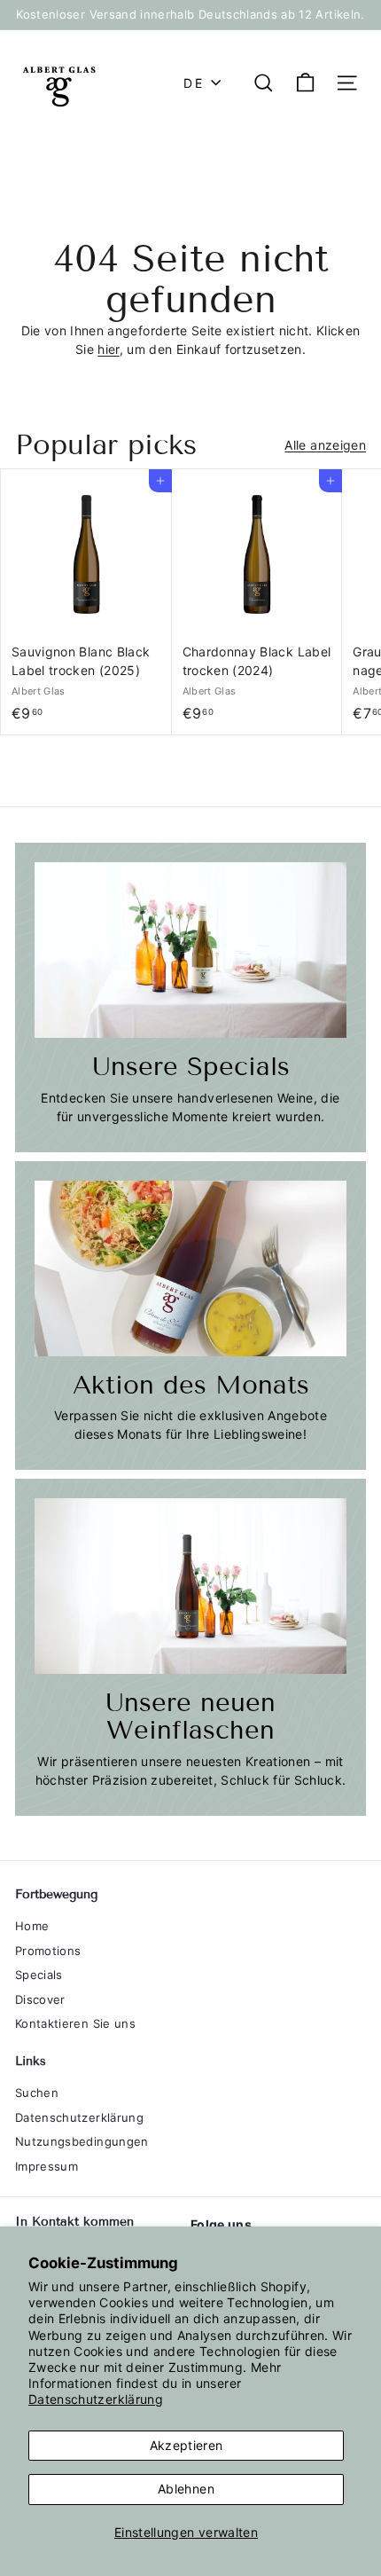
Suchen (37, 2093)
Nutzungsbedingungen (82, 2141)
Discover (40, 1999)
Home (32, 1926)
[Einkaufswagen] (305, 83)
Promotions (48, 1951)
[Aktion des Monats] (190, 1268)
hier (108, 349)
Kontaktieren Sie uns (75, 2023)
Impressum (47, 2166)
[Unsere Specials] (190, 950)
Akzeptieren (187, 2445)
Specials (39, 1975)
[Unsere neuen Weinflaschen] (190, 1586)
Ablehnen (186, 2489)
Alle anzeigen (325, 445)
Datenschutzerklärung (96, 2399)
